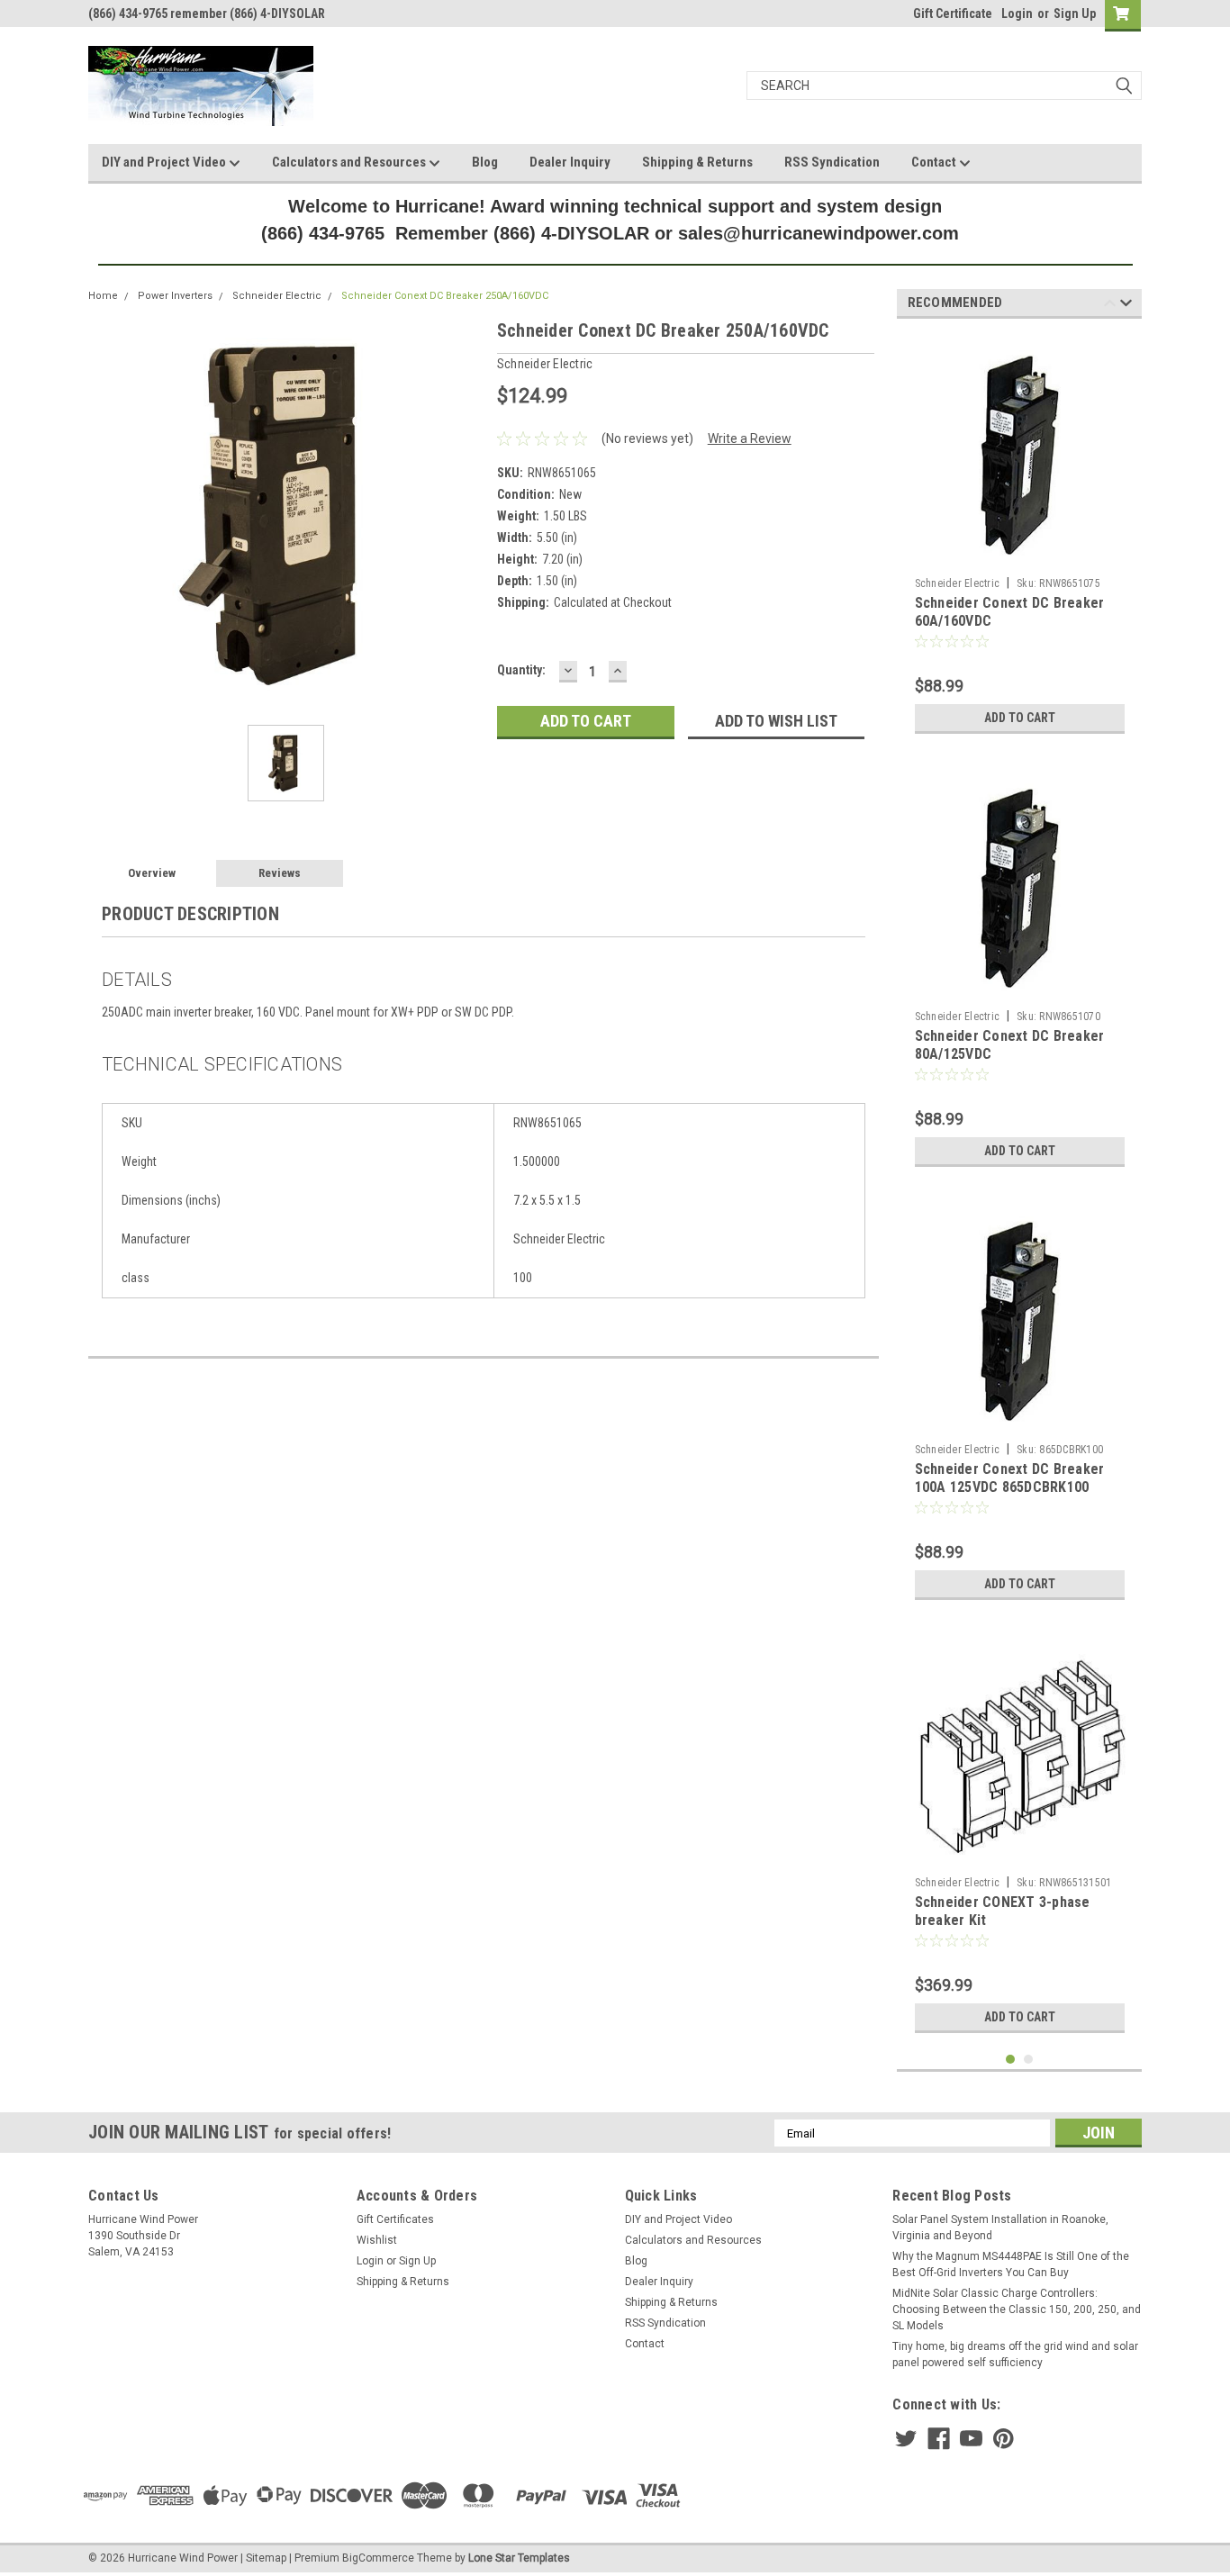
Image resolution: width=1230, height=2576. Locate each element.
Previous (1110, 306)
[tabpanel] (1020, 538)
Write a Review (750, 438)
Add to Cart (1020, 718)
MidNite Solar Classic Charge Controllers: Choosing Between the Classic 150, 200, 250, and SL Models (1017, 2309)
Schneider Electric (277, 296)
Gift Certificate (953, 14)
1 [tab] (1011, 2060)
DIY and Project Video (165, 162)
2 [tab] (1029, 2060)
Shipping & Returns (697, 162)
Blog (485, 162)
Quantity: (521, 670)
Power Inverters (175, 296)
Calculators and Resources (350, 162)
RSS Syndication (832, 162)
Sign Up (1075, 14)
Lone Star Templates (519, 2558)
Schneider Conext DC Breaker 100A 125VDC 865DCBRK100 (1010, 1478)
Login (1017, 14)
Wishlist (377, 2240)
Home (103, 296)
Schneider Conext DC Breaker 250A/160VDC (445, 296)
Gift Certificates (395, 2219)
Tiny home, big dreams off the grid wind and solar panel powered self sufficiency (1015, 2355)
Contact (935, 162)
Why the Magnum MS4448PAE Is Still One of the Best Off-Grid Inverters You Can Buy (1011, 2264)
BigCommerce (378, 2558)
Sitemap (266, 2558)
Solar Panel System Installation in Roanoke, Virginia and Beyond (1000, 2228)
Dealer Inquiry (570, 162)
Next (1126, 306)
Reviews (280, 873)
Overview (152, 873)
